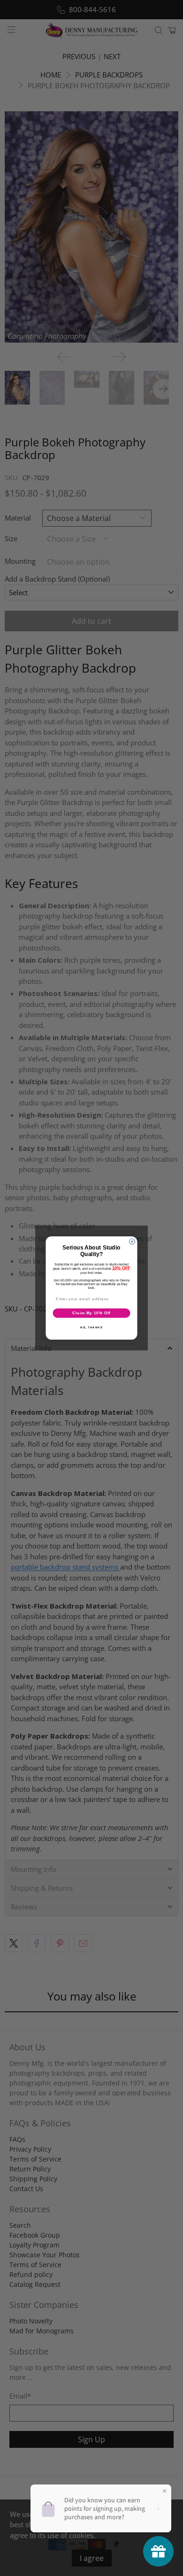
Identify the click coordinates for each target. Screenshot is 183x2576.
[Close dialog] (132, 1242)
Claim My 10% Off (91, 1313)
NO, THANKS (91, 1327)
